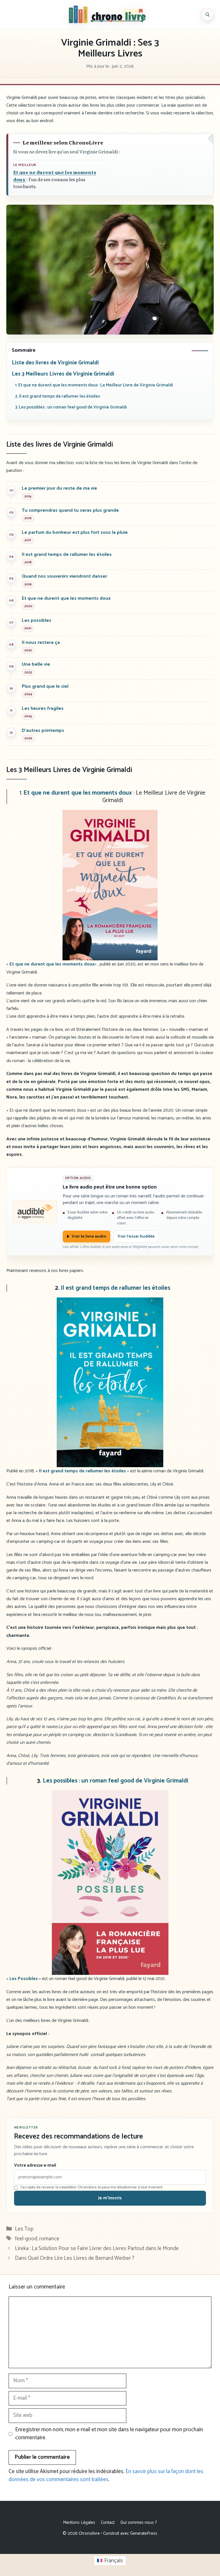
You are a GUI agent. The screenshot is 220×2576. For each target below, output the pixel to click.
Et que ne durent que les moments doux (66, 598)
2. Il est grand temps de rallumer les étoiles (58, 396)
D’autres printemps (43, 731)
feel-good (26, 2239)
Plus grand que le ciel (45, 686)
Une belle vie (36, 664)
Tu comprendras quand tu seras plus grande (70, 510)
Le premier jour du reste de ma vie (59, 488)
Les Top (24, 2229)
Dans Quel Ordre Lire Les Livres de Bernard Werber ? (75, 2258)
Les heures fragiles (43, 709)
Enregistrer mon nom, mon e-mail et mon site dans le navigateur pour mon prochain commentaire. (109, 2434)
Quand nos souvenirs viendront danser (64, 576)
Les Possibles (24, 1979)
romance (49, 2239)
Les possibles (37, 620)
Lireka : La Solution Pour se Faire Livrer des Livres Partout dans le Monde (97, 2248)
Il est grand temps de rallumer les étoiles (67, 555)
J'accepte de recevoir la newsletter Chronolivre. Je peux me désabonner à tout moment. (92, 2188)
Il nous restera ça (41, 643)
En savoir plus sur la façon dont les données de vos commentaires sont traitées (106, 2476)
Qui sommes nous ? (139, 2523)
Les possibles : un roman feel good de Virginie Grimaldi (115, 1781)
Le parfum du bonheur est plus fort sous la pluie (75, 532)
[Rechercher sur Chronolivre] (207, 14)
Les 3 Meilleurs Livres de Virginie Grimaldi (63, 374)
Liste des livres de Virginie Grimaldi (55, 363)
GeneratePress (144, 2533)
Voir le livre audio (89, 1236)
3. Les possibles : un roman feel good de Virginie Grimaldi (71, 407)
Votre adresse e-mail (35, 2165)
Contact (108, 2523)
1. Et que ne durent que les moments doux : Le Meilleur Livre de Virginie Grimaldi (94, 385)
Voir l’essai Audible (136, 1236)
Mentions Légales (79, 2523)
